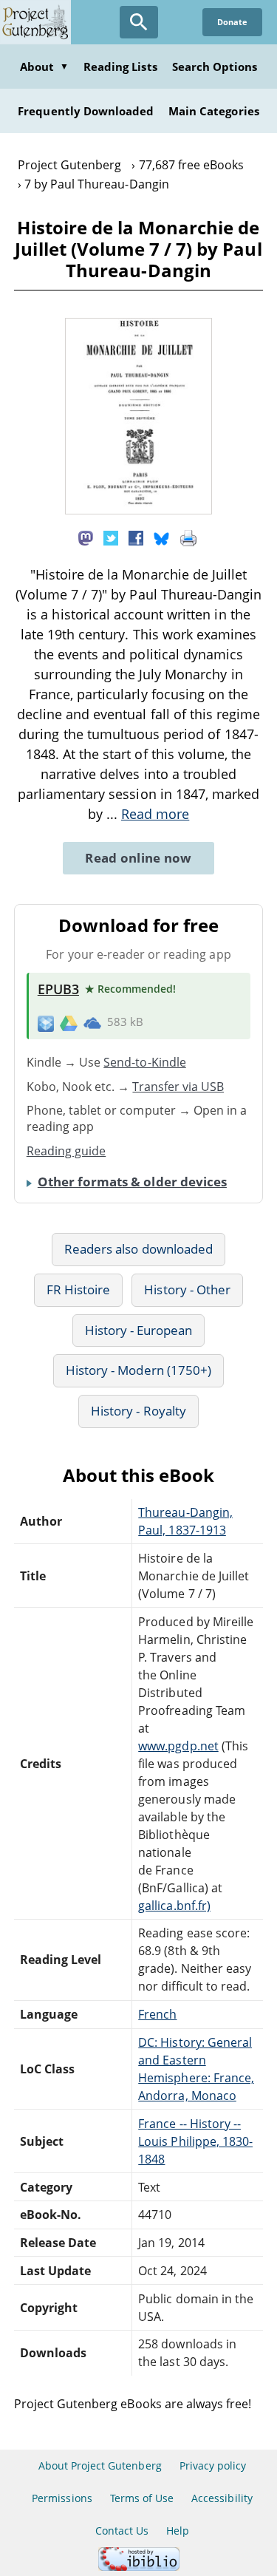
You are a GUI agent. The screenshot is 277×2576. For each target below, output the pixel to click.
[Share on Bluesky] (162, 537)
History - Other (187, 1289)
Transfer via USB (178, 1087)
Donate (232, 22)
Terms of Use (142, 2498)
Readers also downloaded (138, 1249)
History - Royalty (138, 1411)
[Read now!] (139, 510)
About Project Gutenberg (100, 2465)
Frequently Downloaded (86, 111)
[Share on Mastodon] (86, 537)
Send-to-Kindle (145, 1062)
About (44, 67)
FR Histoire (78, 1289)
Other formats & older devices (132, 1182)
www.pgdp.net (178, 1746)
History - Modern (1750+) (138, 1370)
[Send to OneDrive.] (92, 1022)
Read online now (138, 858)
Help (178, 2531)
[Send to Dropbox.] (46, 1023)
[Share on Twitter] (111, 537)
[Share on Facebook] (136, 537)
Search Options (215, 67)
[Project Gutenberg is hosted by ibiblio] (139, 2567)
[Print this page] (188, 537)
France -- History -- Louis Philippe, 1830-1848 (195, 2141)
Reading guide (66, 1151)
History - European (139, 1330)
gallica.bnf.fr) (174, 1906)
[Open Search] (139, 22)
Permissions (62, 2498)
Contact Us (122, 2531)
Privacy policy (213, 2465)
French (157, 2014)
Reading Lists (120, 67)
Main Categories (214, 111)
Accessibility (222, 2498)
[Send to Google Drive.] (69, 1022)
